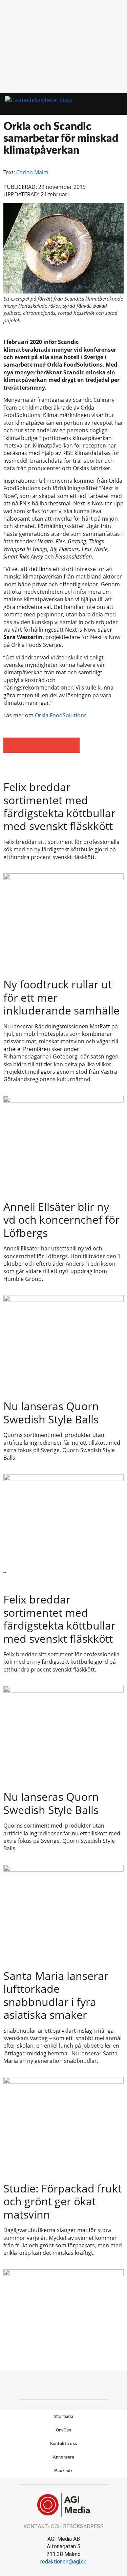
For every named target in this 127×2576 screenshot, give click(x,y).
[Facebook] (64, 2384)
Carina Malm (32, 172)
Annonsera (63, 2457)
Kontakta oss (64, 2443)
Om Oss (63, 2430)
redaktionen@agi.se (63, 2562)
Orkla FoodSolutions (61, 715)
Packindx (63, 2471)
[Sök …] (119, 104)
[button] (106, 104)
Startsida (63, 2416)
